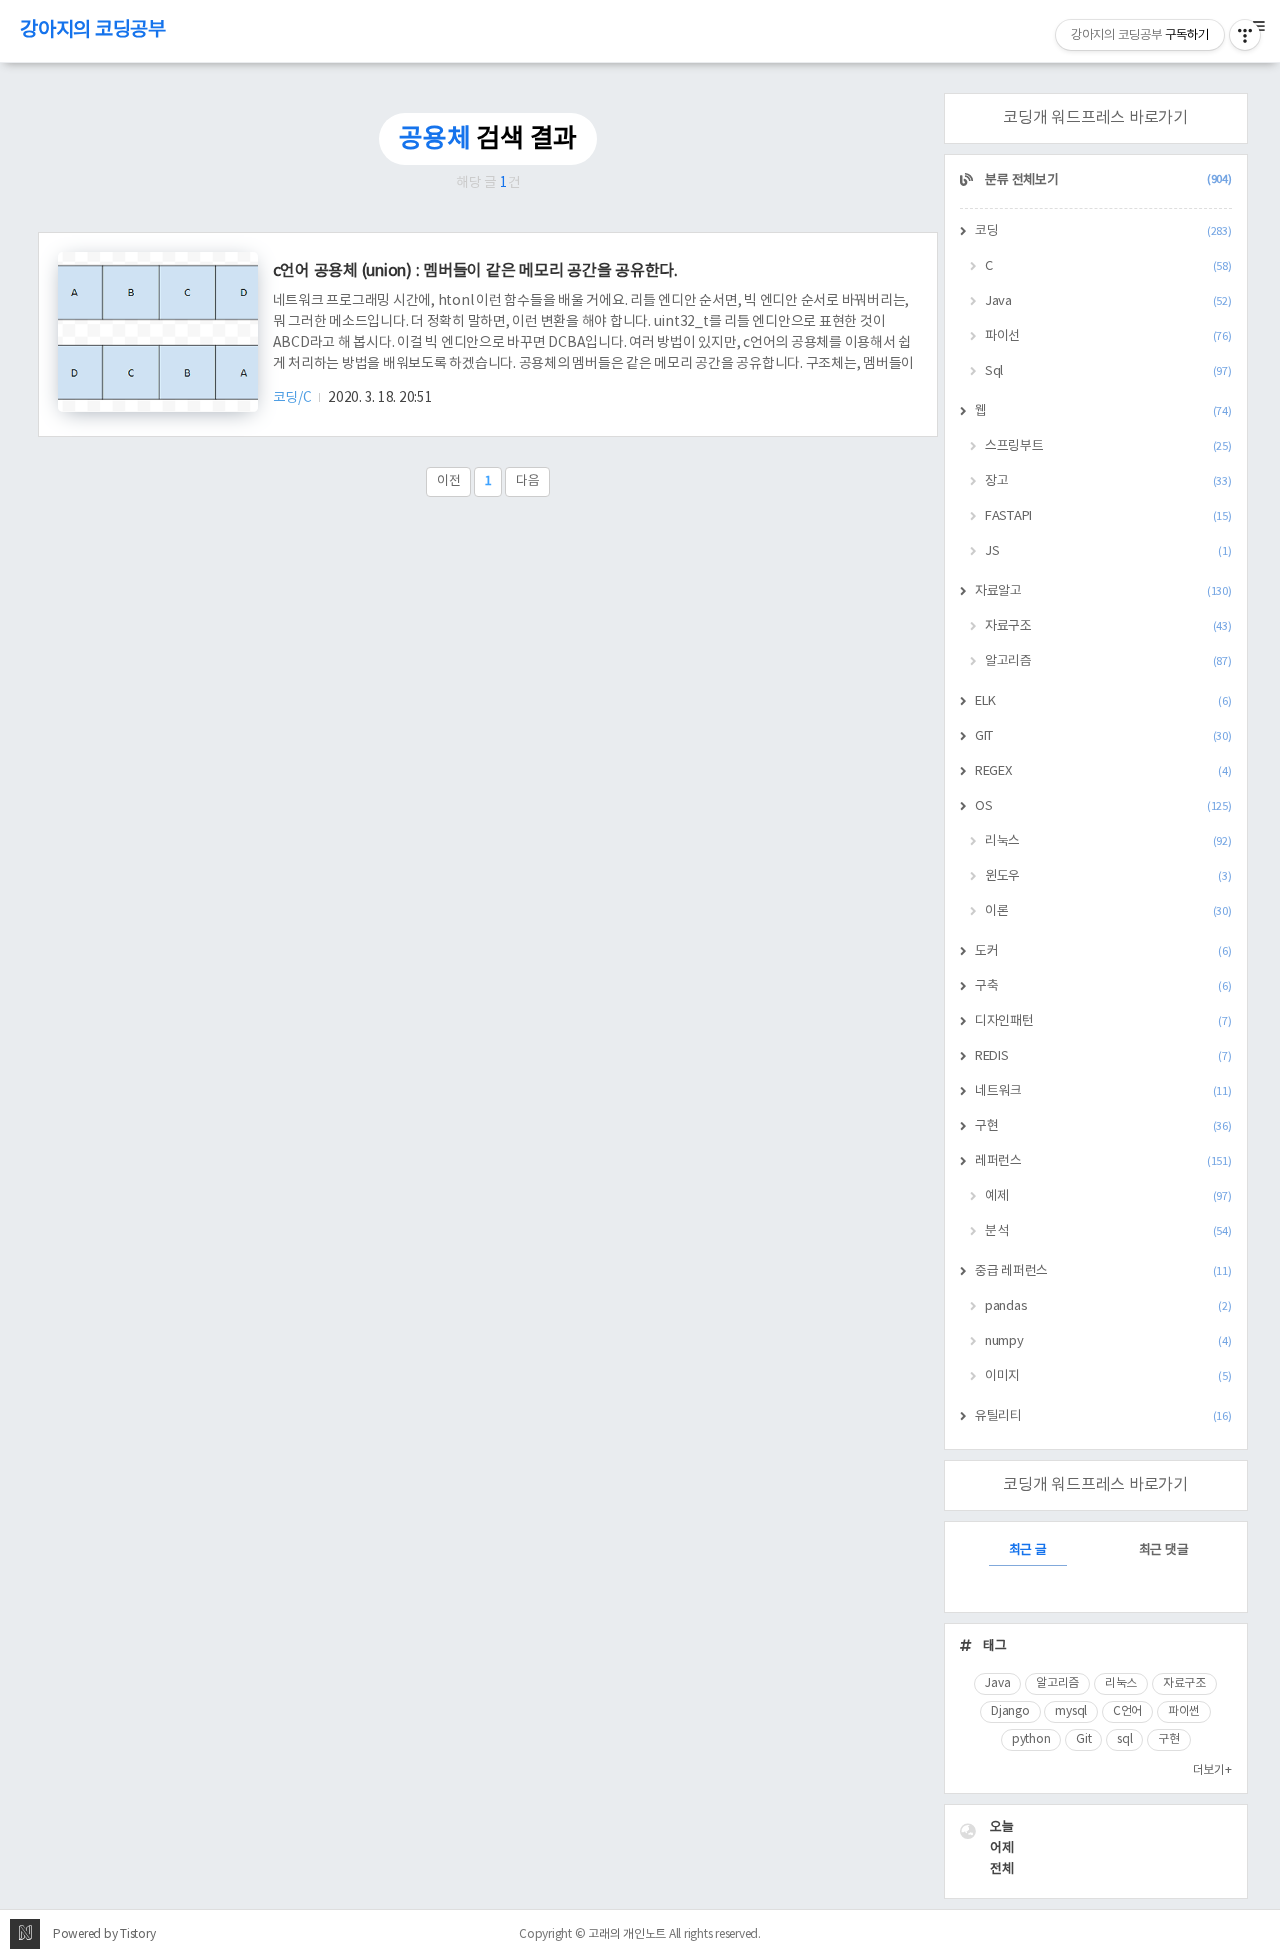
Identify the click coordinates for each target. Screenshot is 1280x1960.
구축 (1103, 986)
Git (1083, 1739)
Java (1108, 301)
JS (1108, 551)
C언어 (1127, 1711)
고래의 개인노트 (627, 1934)
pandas (1108, 1306)
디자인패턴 (1103, 1021)
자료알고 (1103, 591)
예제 (1108, 1196)
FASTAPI (1108, 516)
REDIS (1103, 1056)
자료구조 (1108, 626)
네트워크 (1103, 1091)
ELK (1103, 701)
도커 (1103, 951)
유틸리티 (1103, 1416)
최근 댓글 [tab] (1164, 1550)
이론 (1108, 911)
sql (1124, 1739)
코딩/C (294, 398)
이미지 (1108, 1376)
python (1031, 1739)
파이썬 (1184, 1711)
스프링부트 (1108, 446)
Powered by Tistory (104, 1934)
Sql (1108, 371)
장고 (1108, 481)
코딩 (1103, 231)
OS (1103, 806)
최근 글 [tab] (1028, 1550)
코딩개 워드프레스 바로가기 (1095, 118)
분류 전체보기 (1107, 180)
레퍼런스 (1103, 1161)
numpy (1108, 1341)
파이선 (1108, 336)
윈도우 (1108, 876)
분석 (1108, 1231)
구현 (1103, 1126)
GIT (1103, 736)
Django (1010, 1711)
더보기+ (1212, 1770)
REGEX (1103, 771)
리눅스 (1108, 841)
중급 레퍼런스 (1103, 1271)
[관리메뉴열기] (1245, 35)
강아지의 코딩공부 (93, 30)
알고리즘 (1108, 661)
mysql (1071, 1711)
